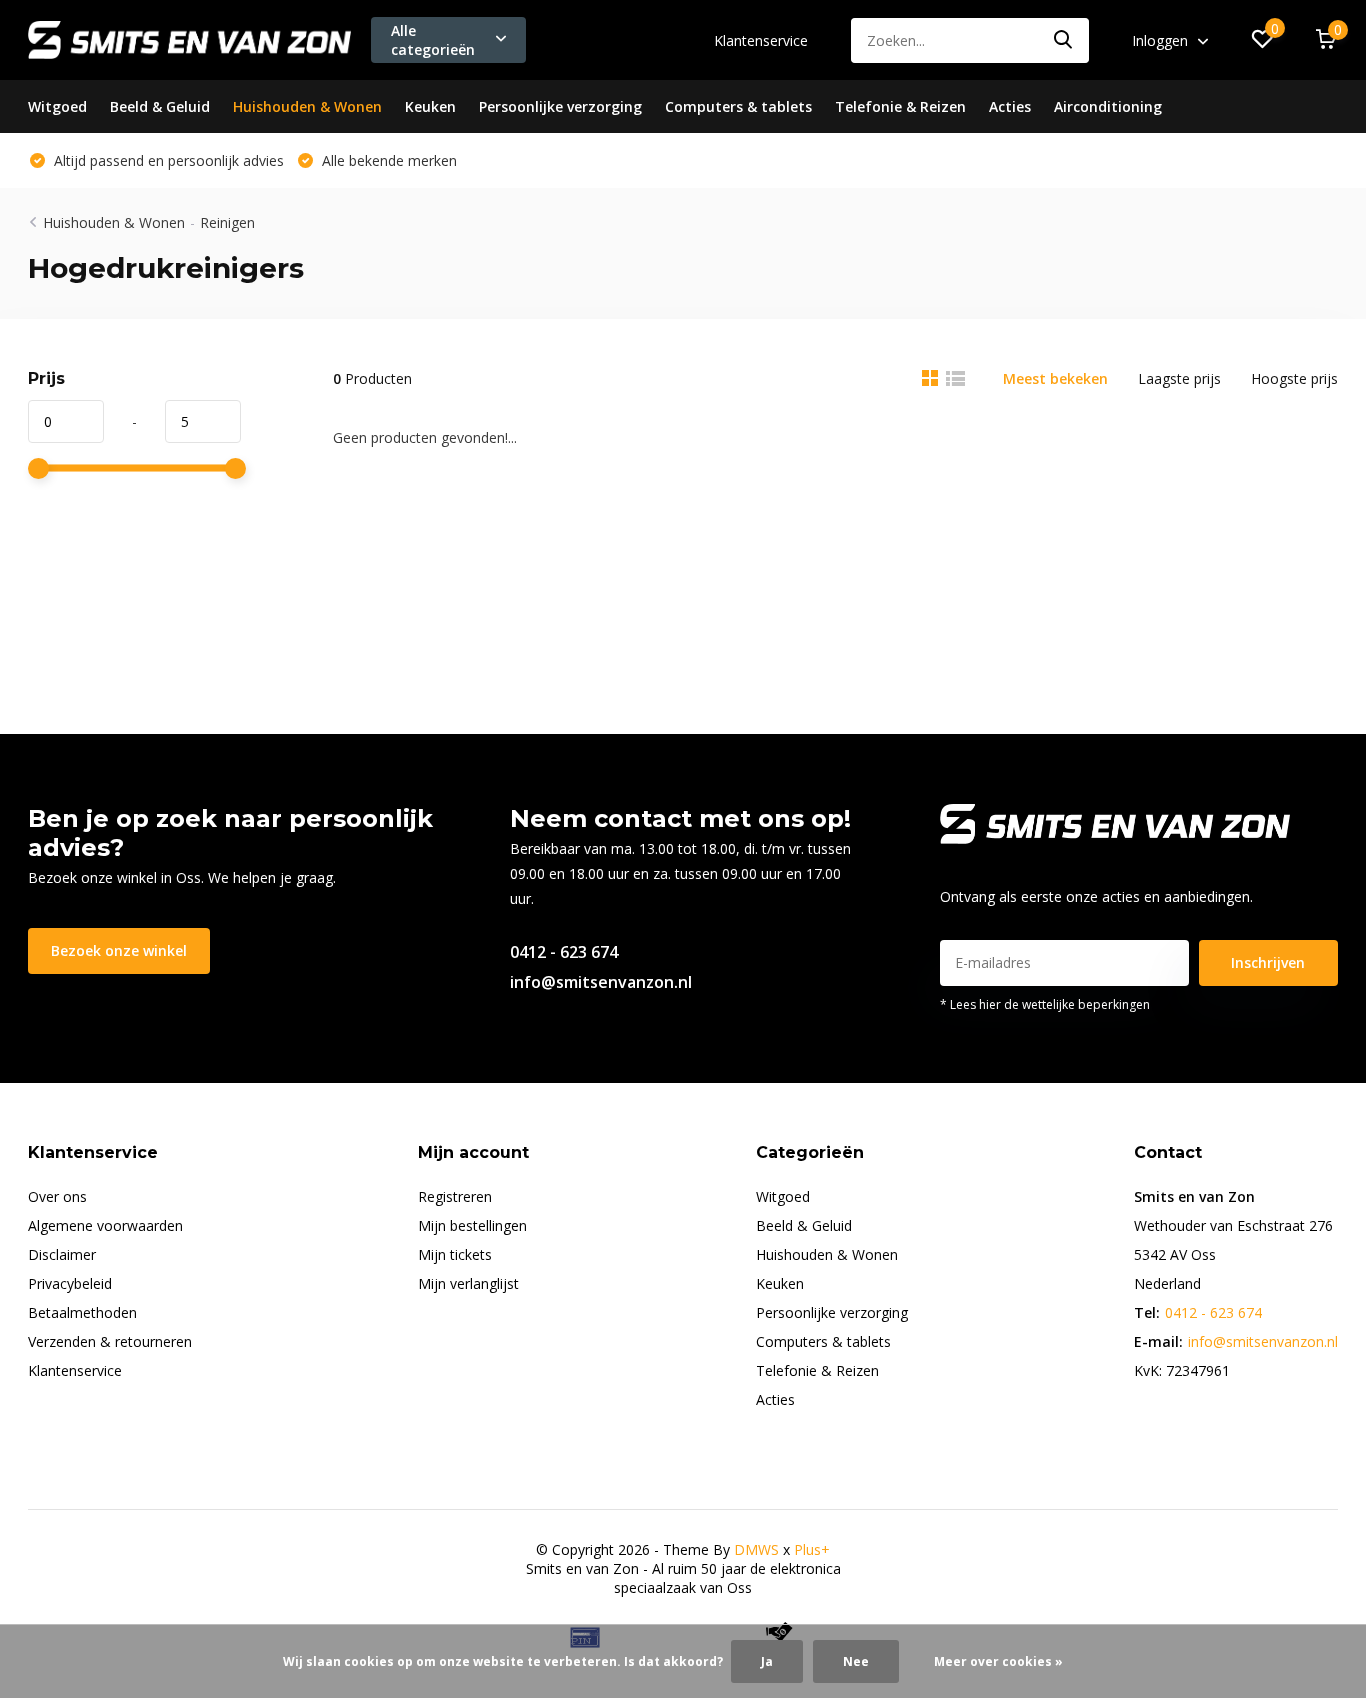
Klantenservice (761, 40)
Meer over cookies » (998, 1661)
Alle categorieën (433, 40)
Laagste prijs (1179, 378)
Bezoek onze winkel (119, 950)
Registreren (455, 1196)
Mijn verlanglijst (468, 1283)
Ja (767, 1661)
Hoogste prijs (1294, 378)
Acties (1010, 106)
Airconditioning (1108, 106)
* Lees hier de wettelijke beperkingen (1045, 1004)
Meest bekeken (1055, 378)
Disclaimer (62, 1254)
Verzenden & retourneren (110, 1341)
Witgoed (57, 106)
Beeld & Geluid (160, 106)
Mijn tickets (455, 1254)
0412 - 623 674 (564, 952)
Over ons (57, 1196)
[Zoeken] (1064, 40)
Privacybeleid (70, 1283)
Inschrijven (1268, 962)
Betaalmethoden (82, 1312)
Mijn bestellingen (472, 1225)
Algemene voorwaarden (105, 1225)
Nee (856, 1661)
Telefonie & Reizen (900, 106)
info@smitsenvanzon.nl (601, 982)
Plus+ (812, 1549)
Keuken (430, 106)
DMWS (756, 1549)
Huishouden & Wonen (307, 106)
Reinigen (227, 222)
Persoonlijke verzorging (560, 106)
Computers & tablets (738, 106)
